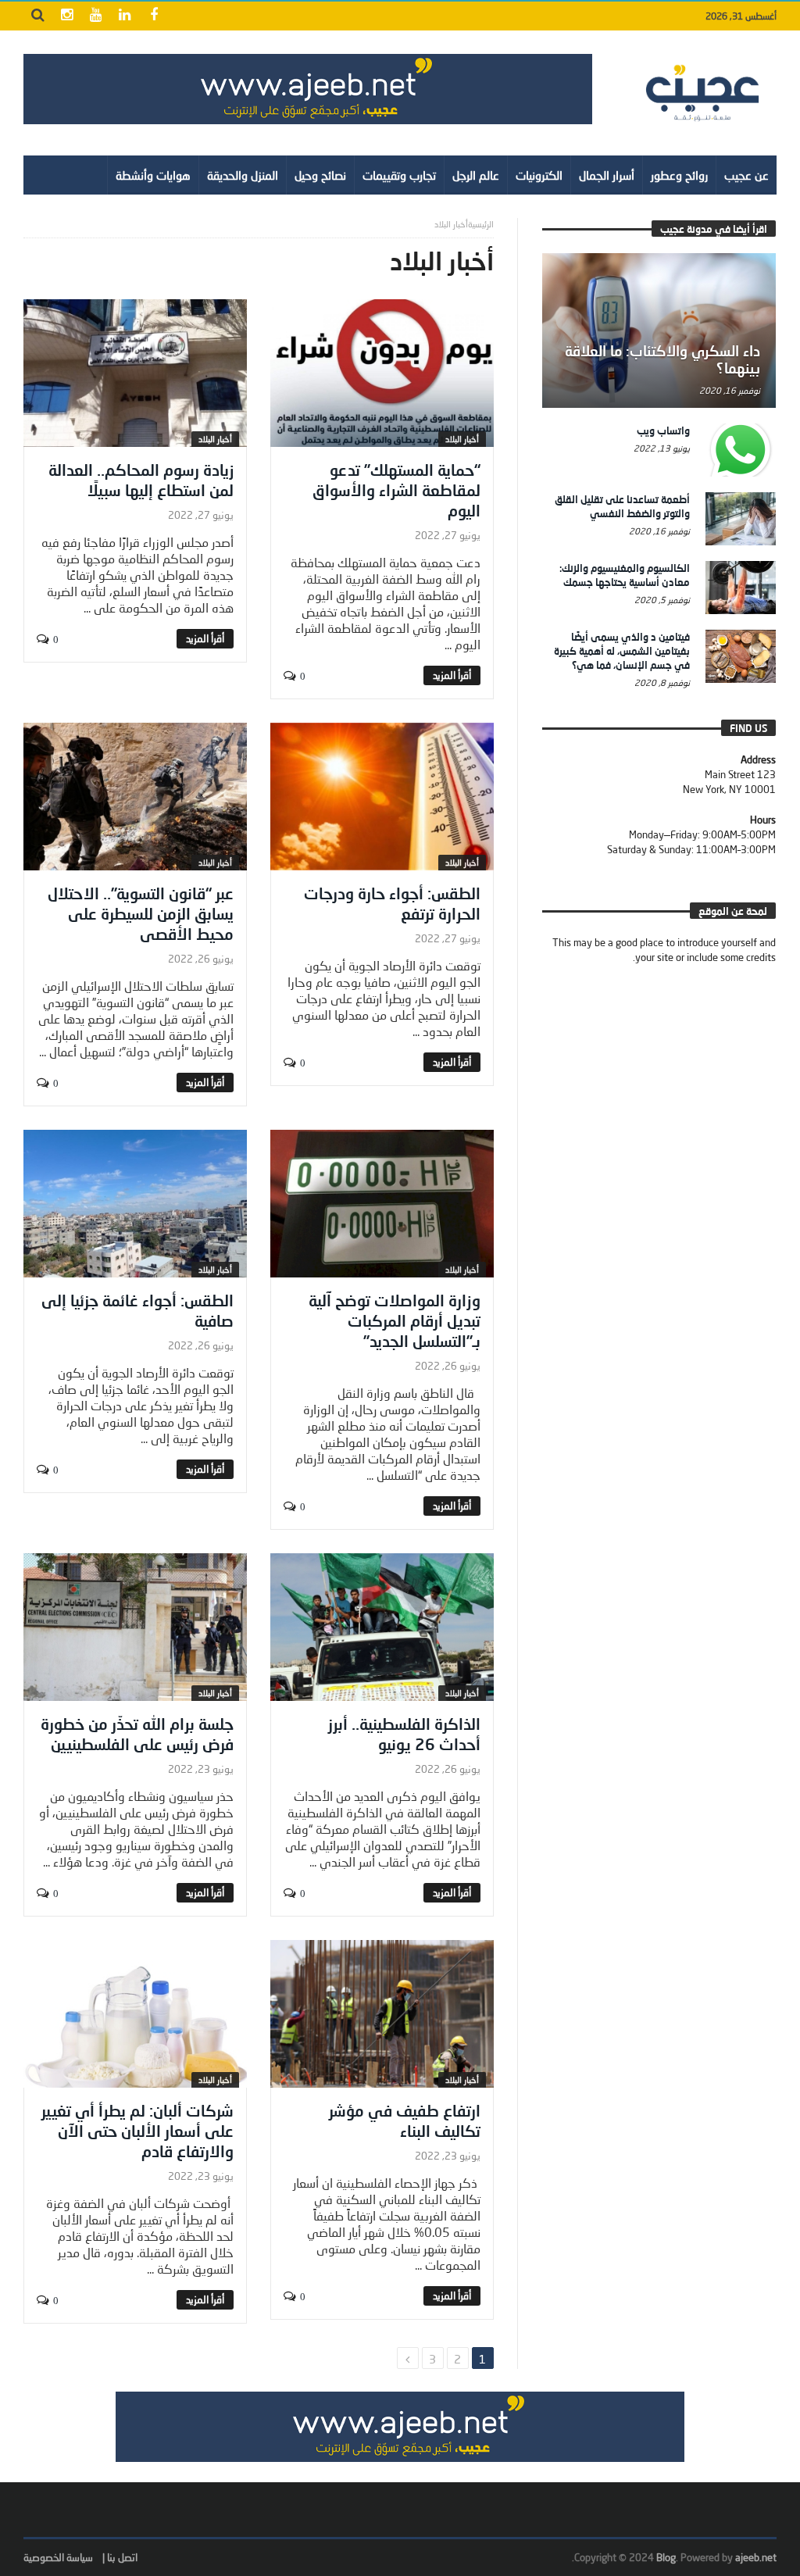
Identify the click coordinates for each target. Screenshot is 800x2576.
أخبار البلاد (462, 439)
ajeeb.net (756, 2557)
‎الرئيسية (481, 224)
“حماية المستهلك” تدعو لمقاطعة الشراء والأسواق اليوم (396, 490)
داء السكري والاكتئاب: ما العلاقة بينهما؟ (662, 359)
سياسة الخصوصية (58, 2557)
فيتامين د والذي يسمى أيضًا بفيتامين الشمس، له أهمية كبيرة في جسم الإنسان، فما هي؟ (622, 651)
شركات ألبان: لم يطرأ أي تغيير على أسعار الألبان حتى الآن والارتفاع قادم (137, 2131)
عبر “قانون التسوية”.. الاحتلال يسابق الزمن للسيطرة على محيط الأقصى (141, 913)
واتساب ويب (663, 431)
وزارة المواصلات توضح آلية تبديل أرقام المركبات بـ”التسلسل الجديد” (395, 1320)
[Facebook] (154, 16)
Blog (666, 2557)
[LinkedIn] (125, 16)
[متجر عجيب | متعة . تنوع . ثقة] (308, 89)
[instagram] (67, 16)
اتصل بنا (122, 2557)
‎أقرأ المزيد (452, 675)
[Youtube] (96, 16)
